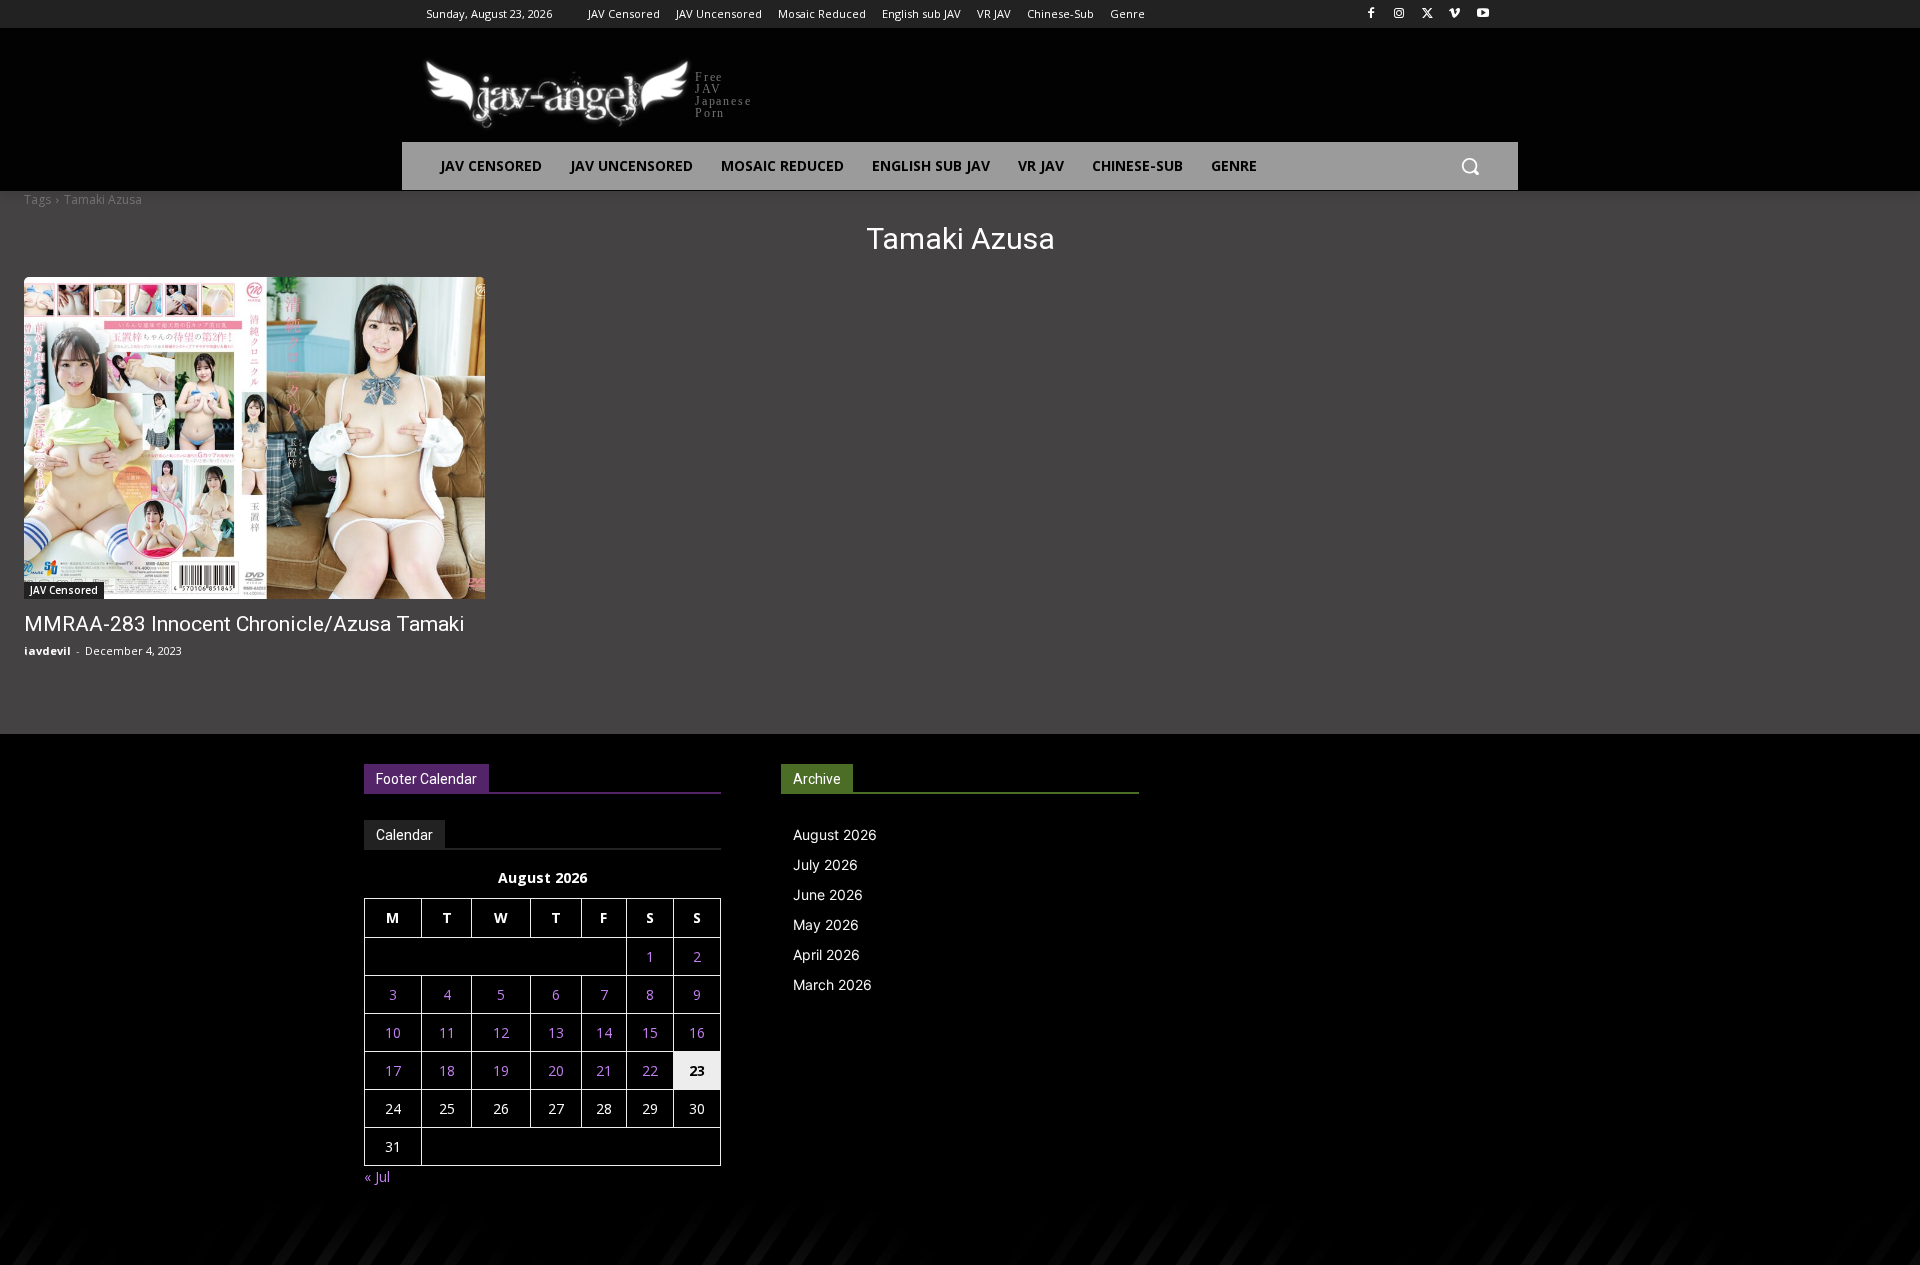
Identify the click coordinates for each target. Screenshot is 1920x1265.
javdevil (47, 650)
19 (501, 1070)
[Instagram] (1399, 14)
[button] (1470, 166)
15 (650, 1032)
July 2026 (825, 864)
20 (556, 1070)
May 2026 (826, 924)
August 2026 (835, 834)
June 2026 (828, 894)
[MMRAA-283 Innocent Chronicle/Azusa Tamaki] (254, 438)
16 (697, 1032)
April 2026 (826, 954)
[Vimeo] (1454, 14)
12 (501, 1032)
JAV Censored (64, 590)
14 (604, 1032)
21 (604, 1070)
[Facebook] (1371, 14)
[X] (1427, 14)
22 (650, 1070)
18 (447, 1070)
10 (393, 1032)
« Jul (377, 1176)
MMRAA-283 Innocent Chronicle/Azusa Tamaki (244, 624)
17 (393, 1070)
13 (556, 1032)
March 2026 (832, 984)
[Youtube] (1482, 14)
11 (447, 1032)
